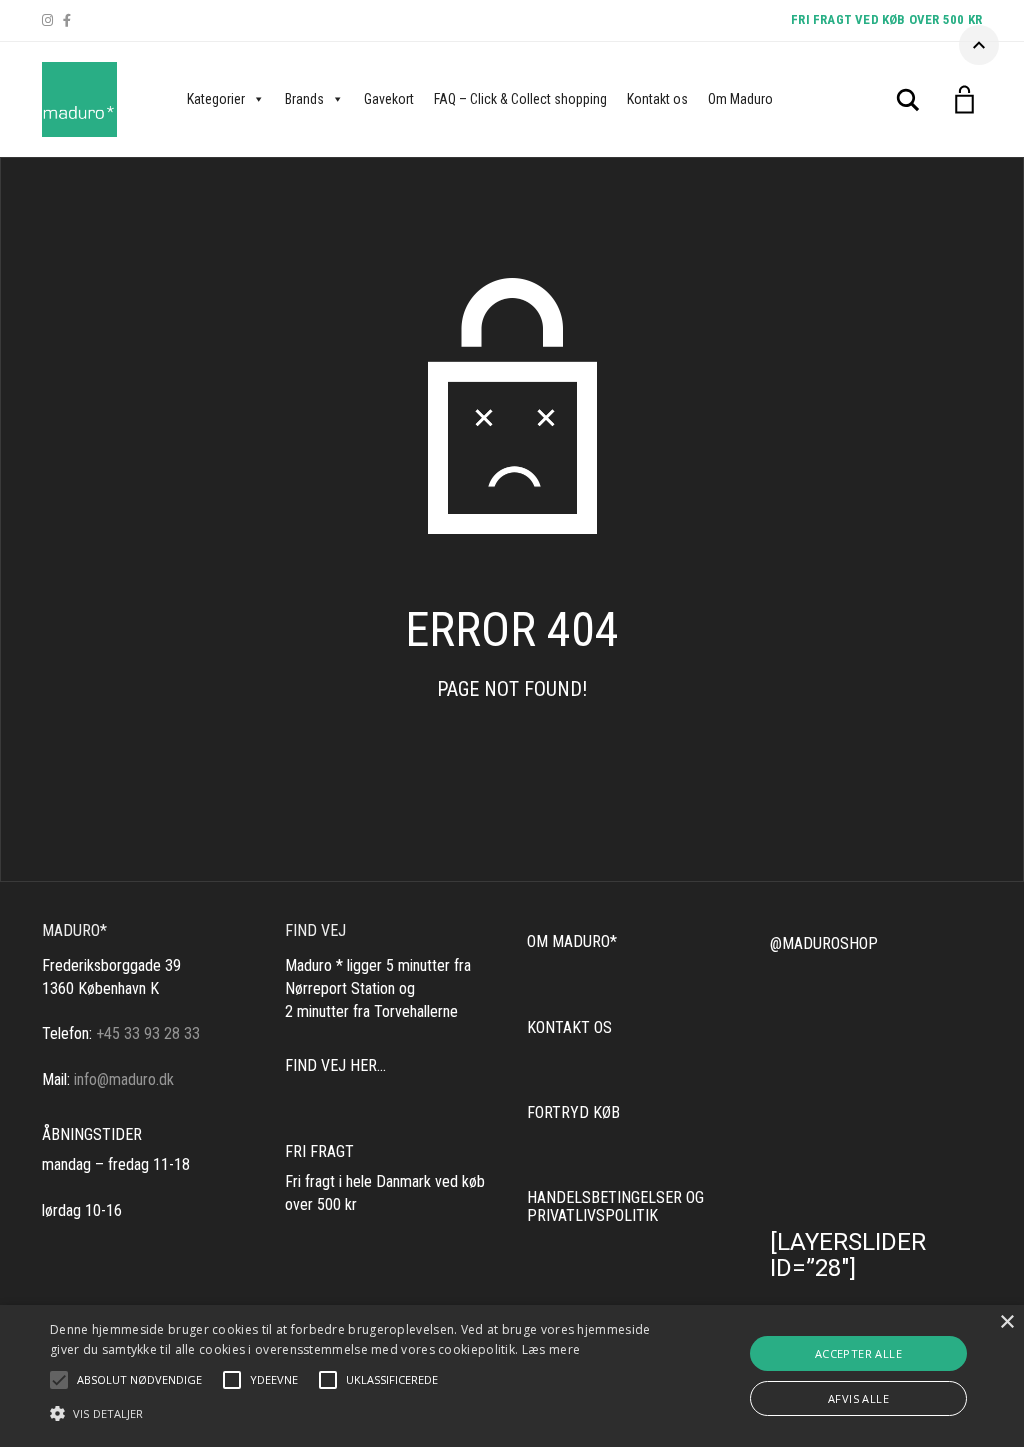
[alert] (512, 1376)
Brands (304, 99)
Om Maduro (740, 99)
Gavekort (389, 99)
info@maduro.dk (124, 1079)
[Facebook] (67, 20)
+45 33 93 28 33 (148, 1033)
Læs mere (551, 1349)
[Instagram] (47, 20)
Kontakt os (657, 99)
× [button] (1006, 1322)
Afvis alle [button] (858, 1398)
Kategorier (216, 99)
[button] (139, 1380)
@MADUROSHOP (824, 943)
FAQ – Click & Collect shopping (520, 99)
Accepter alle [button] (858, 1353)
